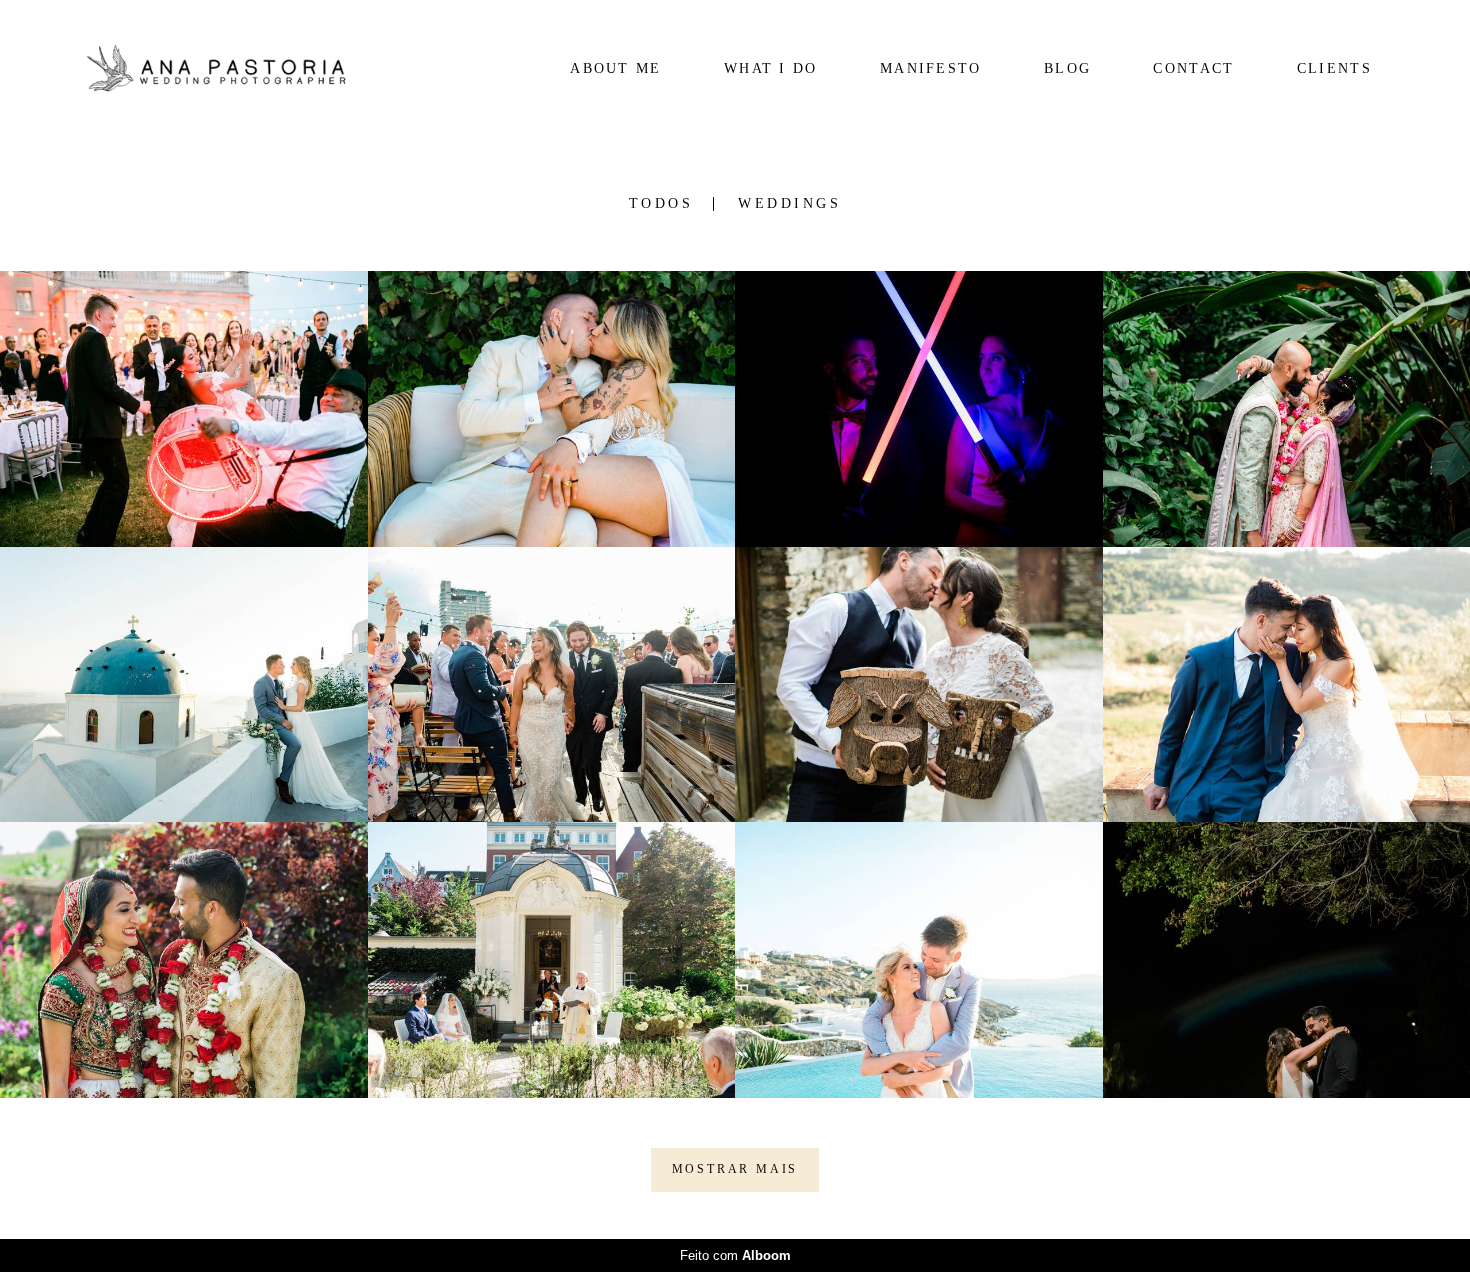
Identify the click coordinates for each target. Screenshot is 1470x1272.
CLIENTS (1334, 68)
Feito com (735, 1255)
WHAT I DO (771, 68)
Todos (661, 204)
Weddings (789, 204)
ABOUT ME (615, 68)
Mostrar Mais (735, 1169)
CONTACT (1193, 68)
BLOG (1067, 68)
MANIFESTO (931, 68)
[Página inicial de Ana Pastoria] (214, 68)
